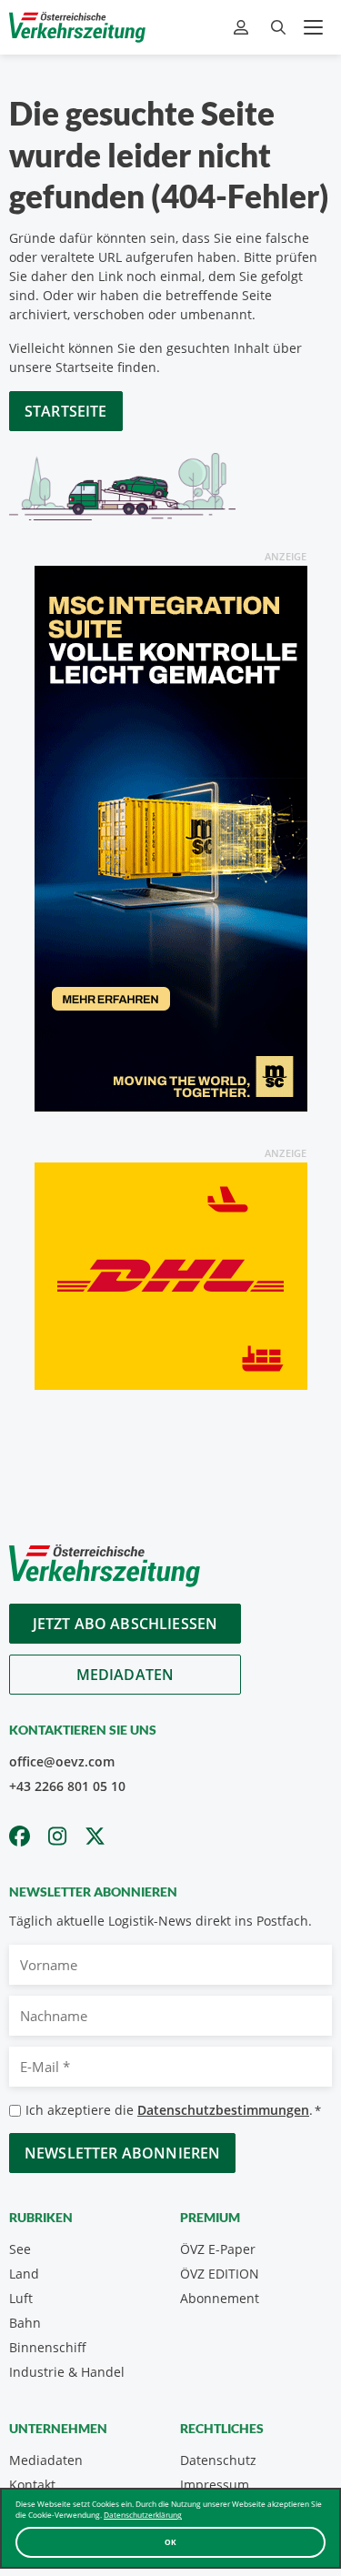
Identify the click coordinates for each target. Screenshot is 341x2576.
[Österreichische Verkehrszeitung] (77, 27)
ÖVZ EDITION (220, 2274)
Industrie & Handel (67, 2372)
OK (170, 2542)
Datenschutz (218, 2460)
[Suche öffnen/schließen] (278, 28)
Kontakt (32, 2485)
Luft (21, 2298)
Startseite (66, 411)
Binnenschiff (48, 2347)
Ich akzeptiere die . (173, 2110)
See (20, 2249)
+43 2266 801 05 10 (67, 1786)
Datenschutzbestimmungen (223, 2110)
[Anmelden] (243, 28)
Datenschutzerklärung (143, 2515)
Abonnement (220, 2298)
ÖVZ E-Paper (218, 2249)
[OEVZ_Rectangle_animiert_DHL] (171, 1275)
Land (24, 2274)
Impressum (215, 2485)
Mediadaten (125, 1675)
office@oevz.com (62, 1761)
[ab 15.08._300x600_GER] (171, 837)
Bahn (25, 2323)
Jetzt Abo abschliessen (125, 1624)
